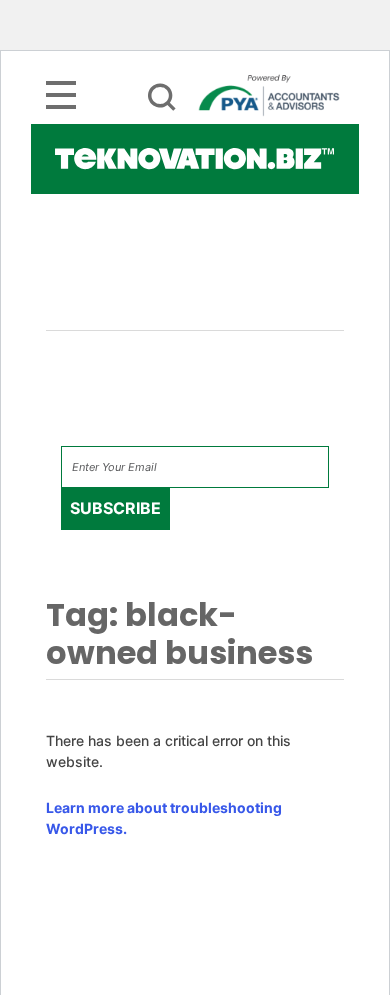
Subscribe (115, 508)
